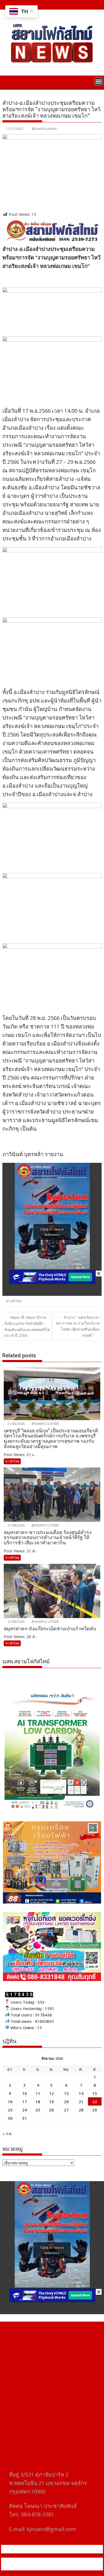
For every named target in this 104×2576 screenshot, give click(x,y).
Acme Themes (55, 2567)
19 (51, 2102)
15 (95, 2093)
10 (25, 2093)
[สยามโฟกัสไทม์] (8, 81)
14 (81, 2093)
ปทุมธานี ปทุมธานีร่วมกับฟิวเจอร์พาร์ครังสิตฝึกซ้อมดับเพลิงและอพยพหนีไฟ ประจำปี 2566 (27, 1326)
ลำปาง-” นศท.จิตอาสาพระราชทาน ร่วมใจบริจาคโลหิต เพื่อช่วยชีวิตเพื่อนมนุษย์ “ (78, 1326)
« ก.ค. (7, 2133)
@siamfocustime (44, 129)
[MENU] (99, 81)
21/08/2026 (16, 1424)
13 (66, 2093)
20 (66, 2102)
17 (25, 2102)
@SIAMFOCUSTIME (45, 1424)
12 (51, 2093)
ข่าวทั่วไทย (14, 1301)
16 (10, 2102)
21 (81, 2102)
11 (38, 2093)
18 (38, 2102)
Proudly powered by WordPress (33, 2561)
